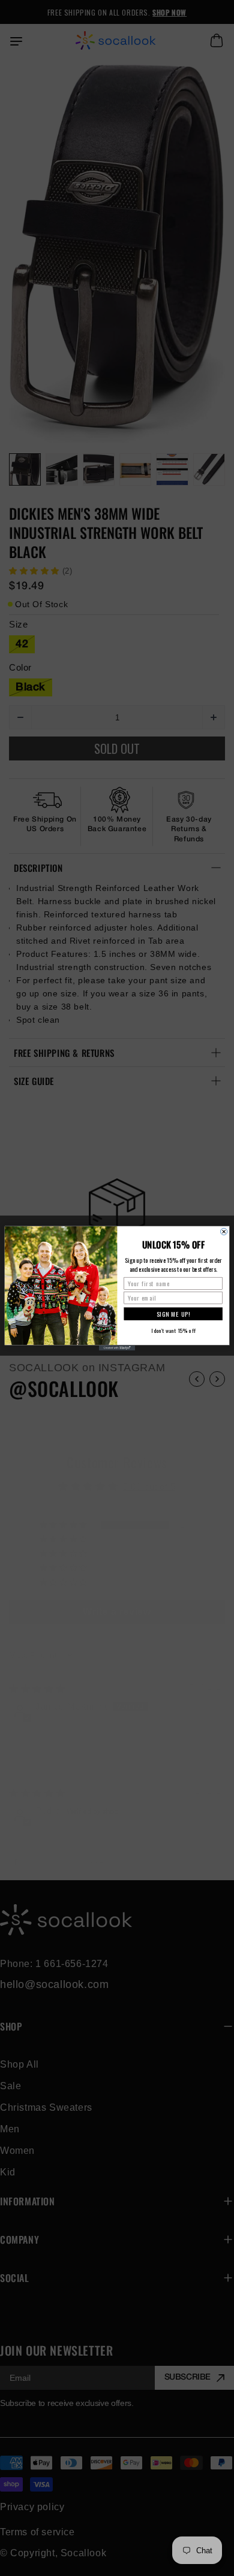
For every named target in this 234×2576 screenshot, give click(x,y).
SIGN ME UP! (173, 1313)
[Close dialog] (224, 1231)
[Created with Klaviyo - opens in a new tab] (117, 1348)
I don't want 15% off (173, 1330)
